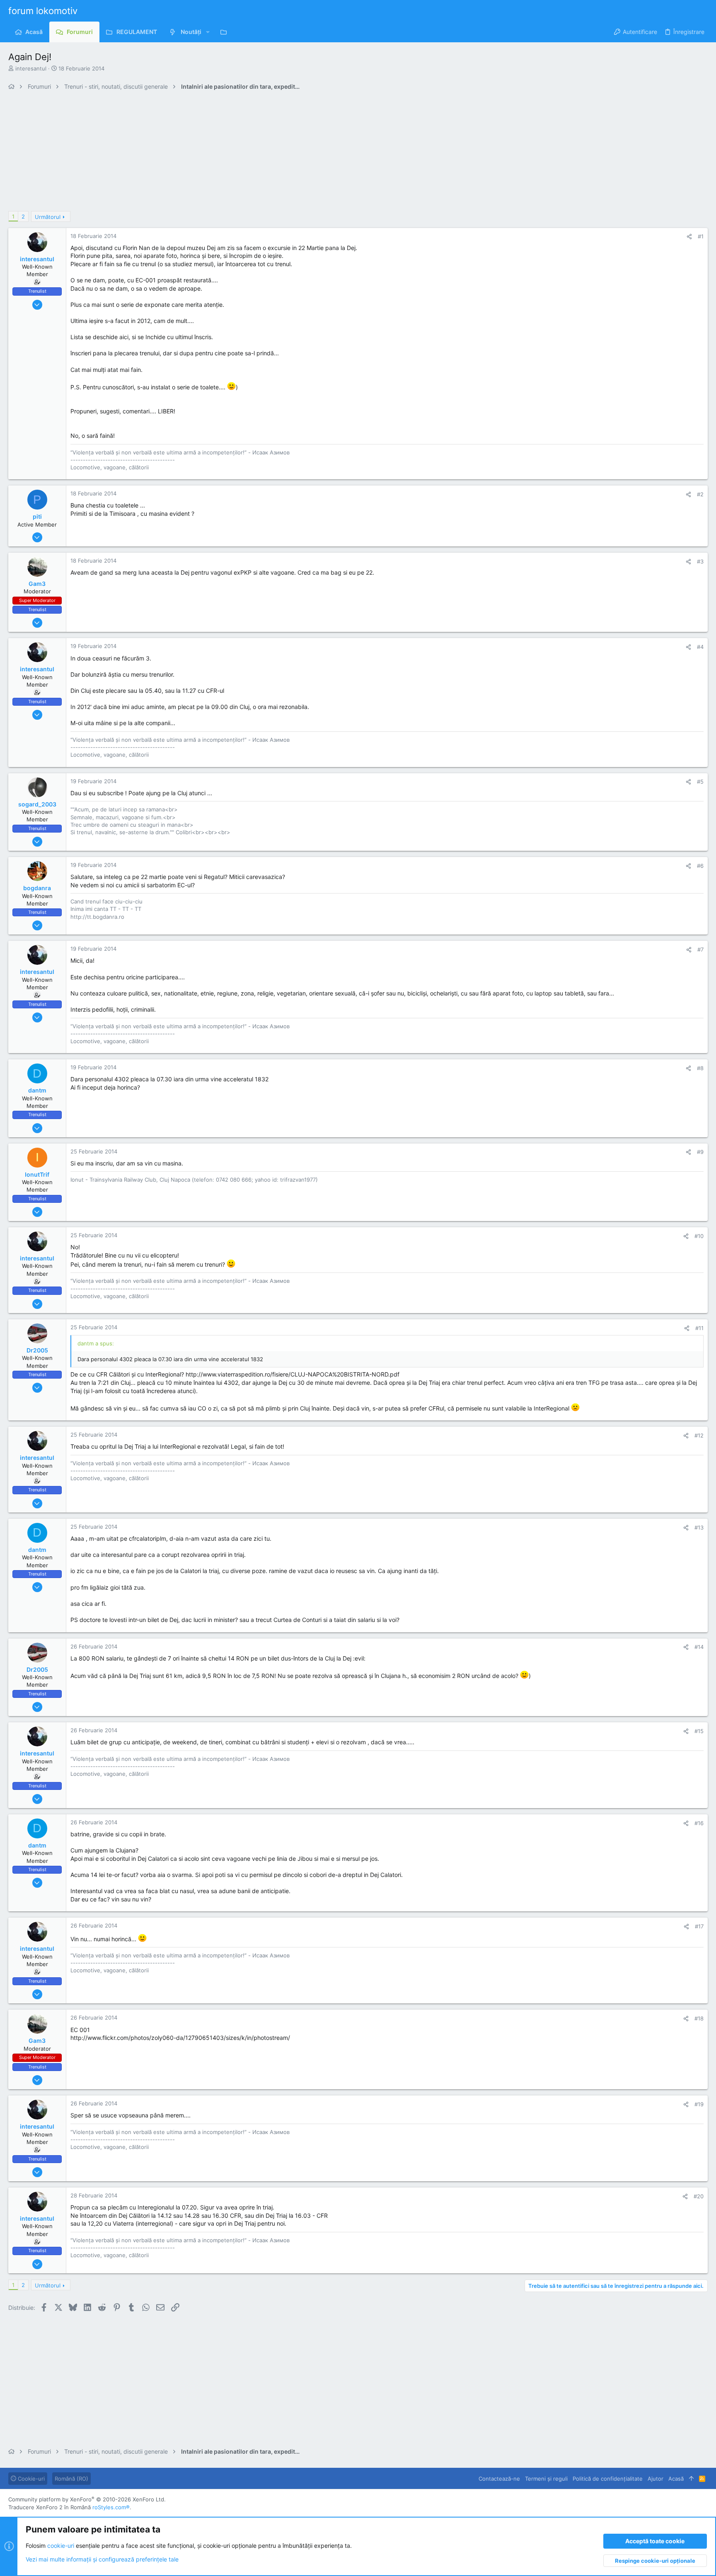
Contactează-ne (499, 2479)
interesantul (31, 68)
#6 (700, 866)
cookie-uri (61, 2546)
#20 (699, 2196)
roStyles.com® (111, 2507)
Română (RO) (71, 2479)
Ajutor (656, 2479)
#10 (699, 1236)
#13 (699, 1527)
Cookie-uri (30, 2479)
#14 (699, 1647)
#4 (700, 647)
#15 (699, 1731)
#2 (700, 494)
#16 (699, 1823)
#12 (699, 1435)
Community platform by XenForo (87, 2499)
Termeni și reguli (546, 2479)
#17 (699, 1926)
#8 (700, 1068)
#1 (701, 236)
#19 (699, 2104)
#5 (700, 782)
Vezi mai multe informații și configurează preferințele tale (102, 2559)
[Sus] (691, 2479)
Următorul (48, 217)
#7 (700, 949)
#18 (699, 2018)
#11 (699, 1328)
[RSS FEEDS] (226, 32)
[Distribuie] (689, 237)
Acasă (676, 2479)
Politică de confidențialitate (608, 2479)
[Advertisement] (257, 153)
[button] (208, 32)
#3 (700, 561)
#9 (700, 1152)
